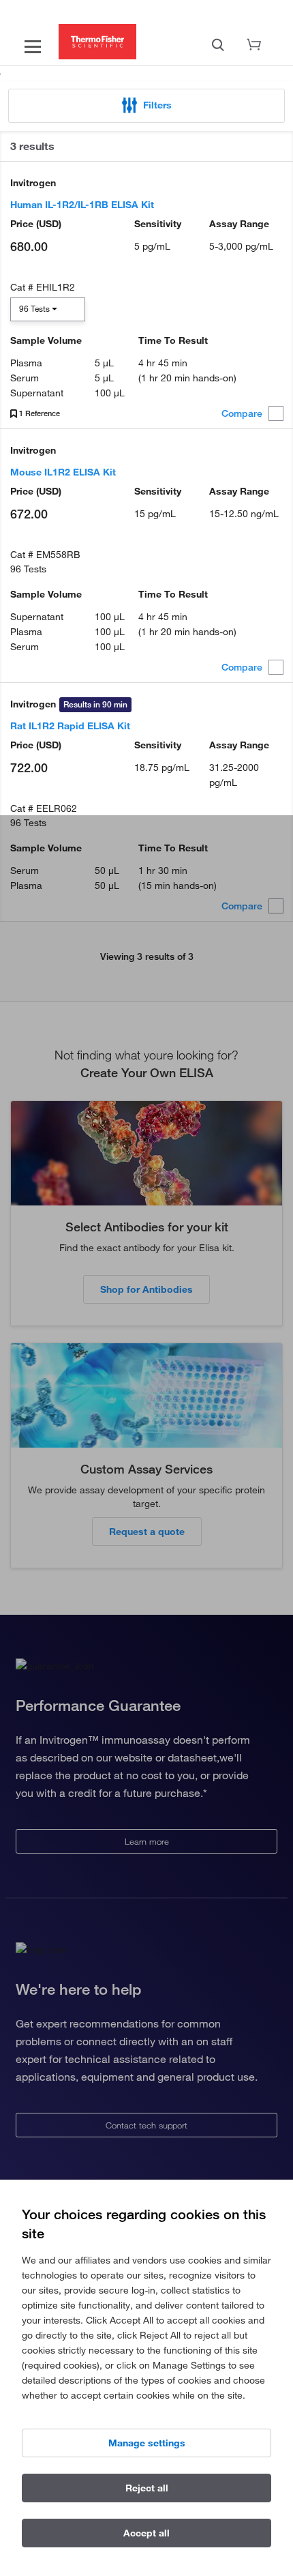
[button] (146, 106)
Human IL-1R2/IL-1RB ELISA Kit (82, 205)
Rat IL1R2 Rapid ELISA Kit (70, 726)
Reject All (147, 2488)
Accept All (146, 2533)
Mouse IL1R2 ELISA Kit (63, 472)
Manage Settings (147, 2443)
